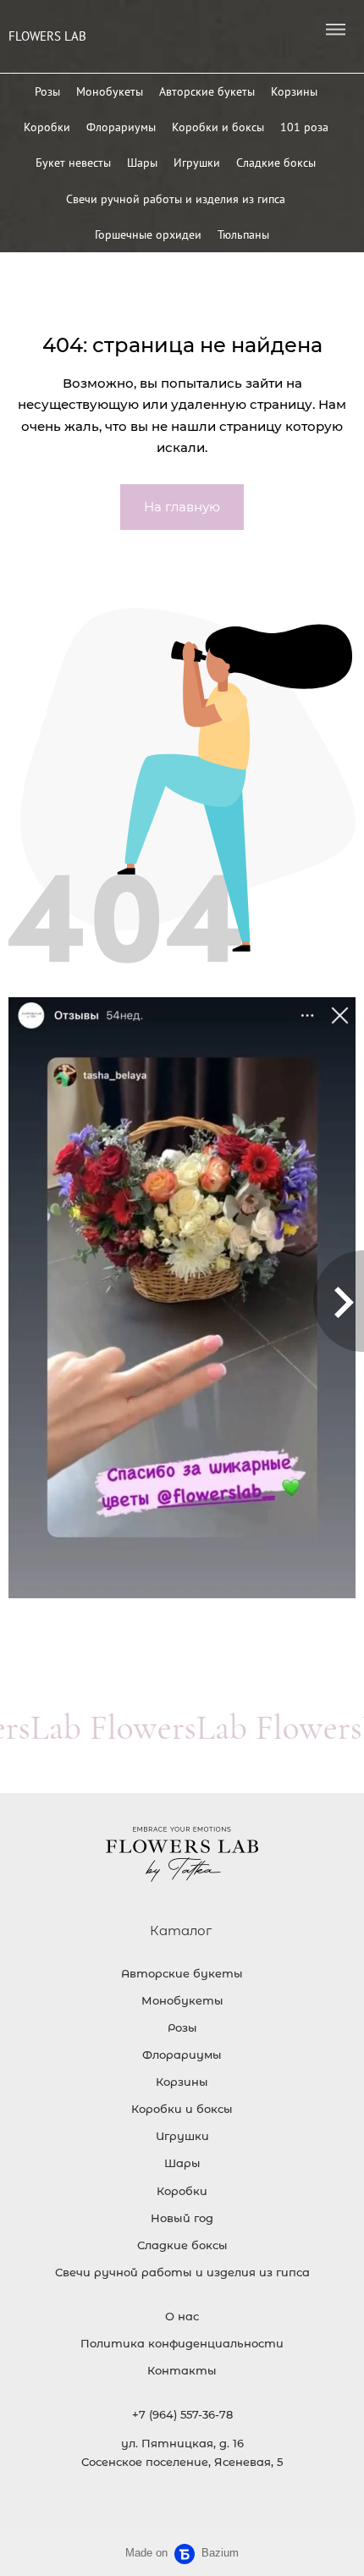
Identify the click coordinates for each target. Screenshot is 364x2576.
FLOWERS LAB (47, 36)
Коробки (47, 127)
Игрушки (197, 163)
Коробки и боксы (218, 127)
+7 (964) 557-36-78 (182, 2414)
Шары (142, 163)
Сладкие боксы (276, 163)
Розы (47, 91)
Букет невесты (73, 163)
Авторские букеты (207, 91)
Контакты (182, 2370)
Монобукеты (110, 91)
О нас (182, 2316)
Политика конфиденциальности (182, 2343)
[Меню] (335, 30)
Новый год (182, 2218)
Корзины (294, 91)
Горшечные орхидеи (148, 234)
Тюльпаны (243, 234)
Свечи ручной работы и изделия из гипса (176, 199)
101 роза (304, 127)
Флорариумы (121, 127)
